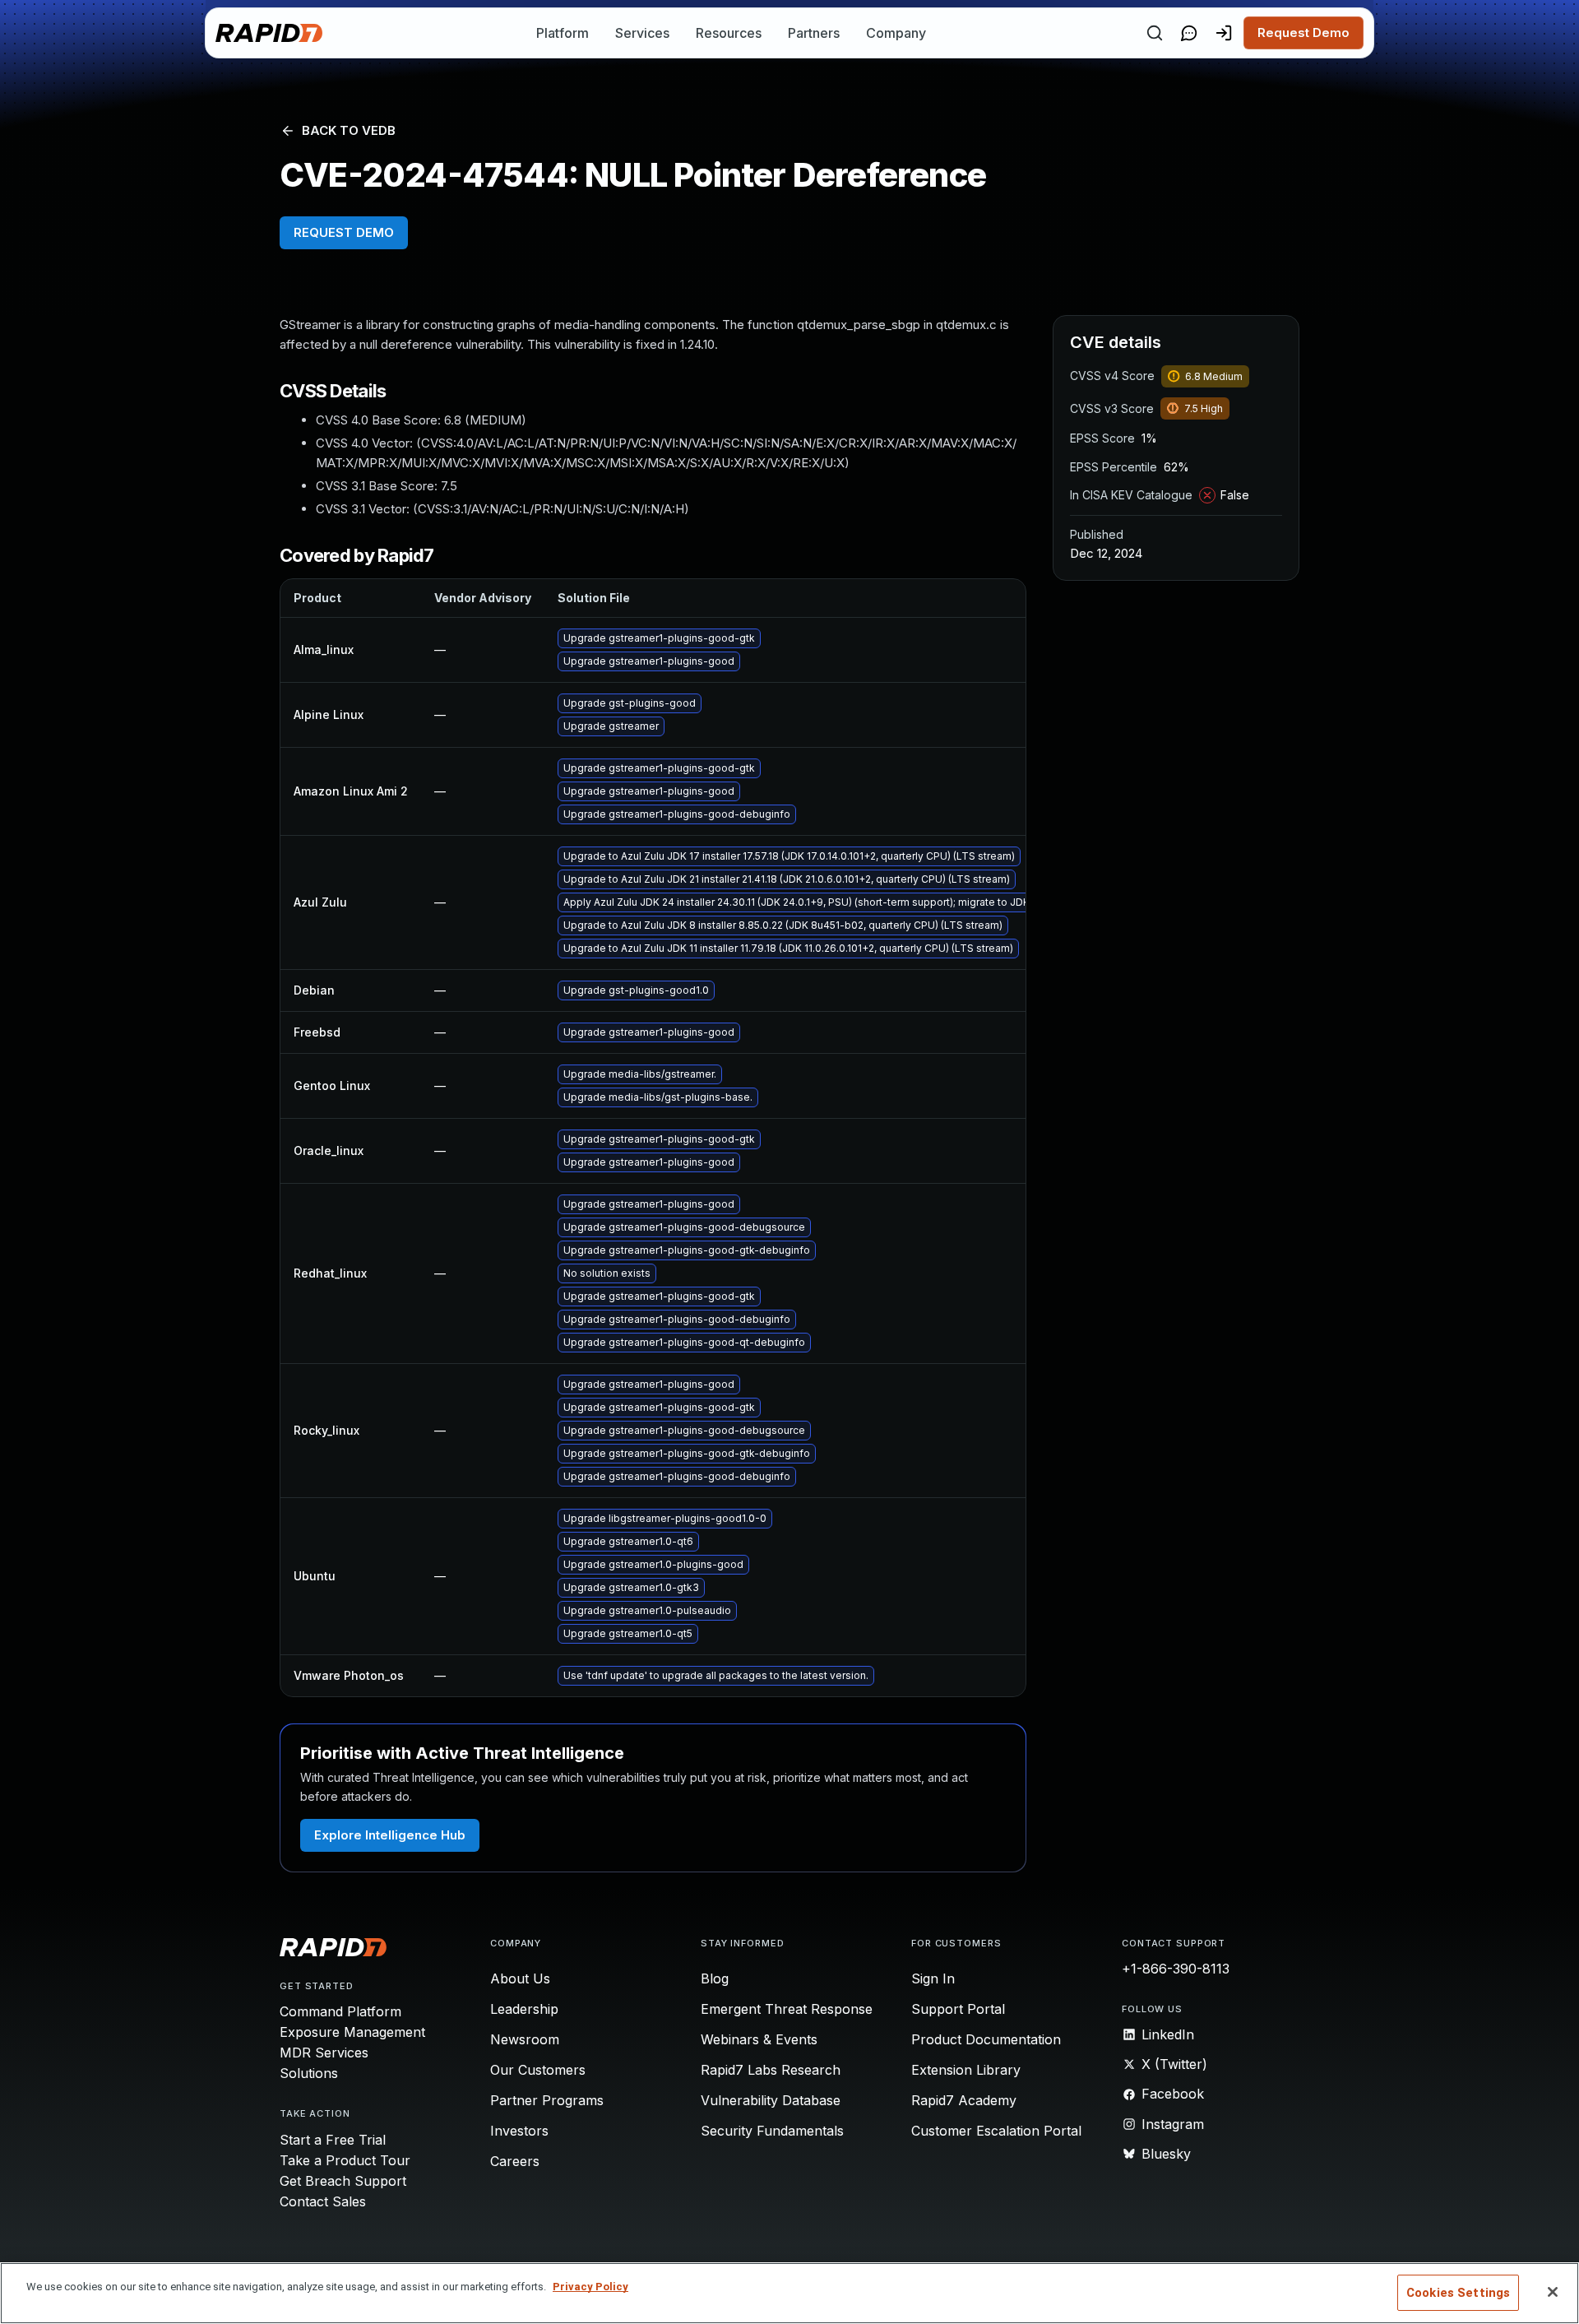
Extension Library (966, 2070)
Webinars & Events (759, 2039)
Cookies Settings (1458, 2293)
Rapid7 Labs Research (771, 2070)
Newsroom (525, 2039)
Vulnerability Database (771, 2100)
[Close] (1553, 2292)
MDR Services (324, 2053)
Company (896, 33)
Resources (729, 33)
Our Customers (538, 2070)
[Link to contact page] (1189, 33)
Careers (515, 2161)
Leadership (524, 2009)
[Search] (1155, 33)
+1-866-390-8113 (1176, 1969)
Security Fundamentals (772, 2131)
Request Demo (1303, 32)
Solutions (309, 2073)
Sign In (933, 1978)
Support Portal (958, 2009)
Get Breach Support (343, 2181)
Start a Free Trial (333, 2140)
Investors (519, 2131)
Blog (715, 1978)
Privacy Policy (590, 2287)
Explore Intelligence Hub (390, 1835)
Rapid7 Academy (964, 2100)
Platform (563, 33)
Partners (814, 33)
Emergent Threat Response (787, 2009)
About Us (520, 1978)
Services (642, 33)
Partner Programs (547, 2100)
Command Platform (340, 2011)
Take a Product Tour (345, 2160)
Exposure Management (352, 2032)
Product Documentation (986, 2039)
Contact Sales (323, 2201)
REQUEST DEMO (344, 232)
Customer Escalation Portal (996, 2131)
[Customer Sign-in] (1224, 33)
